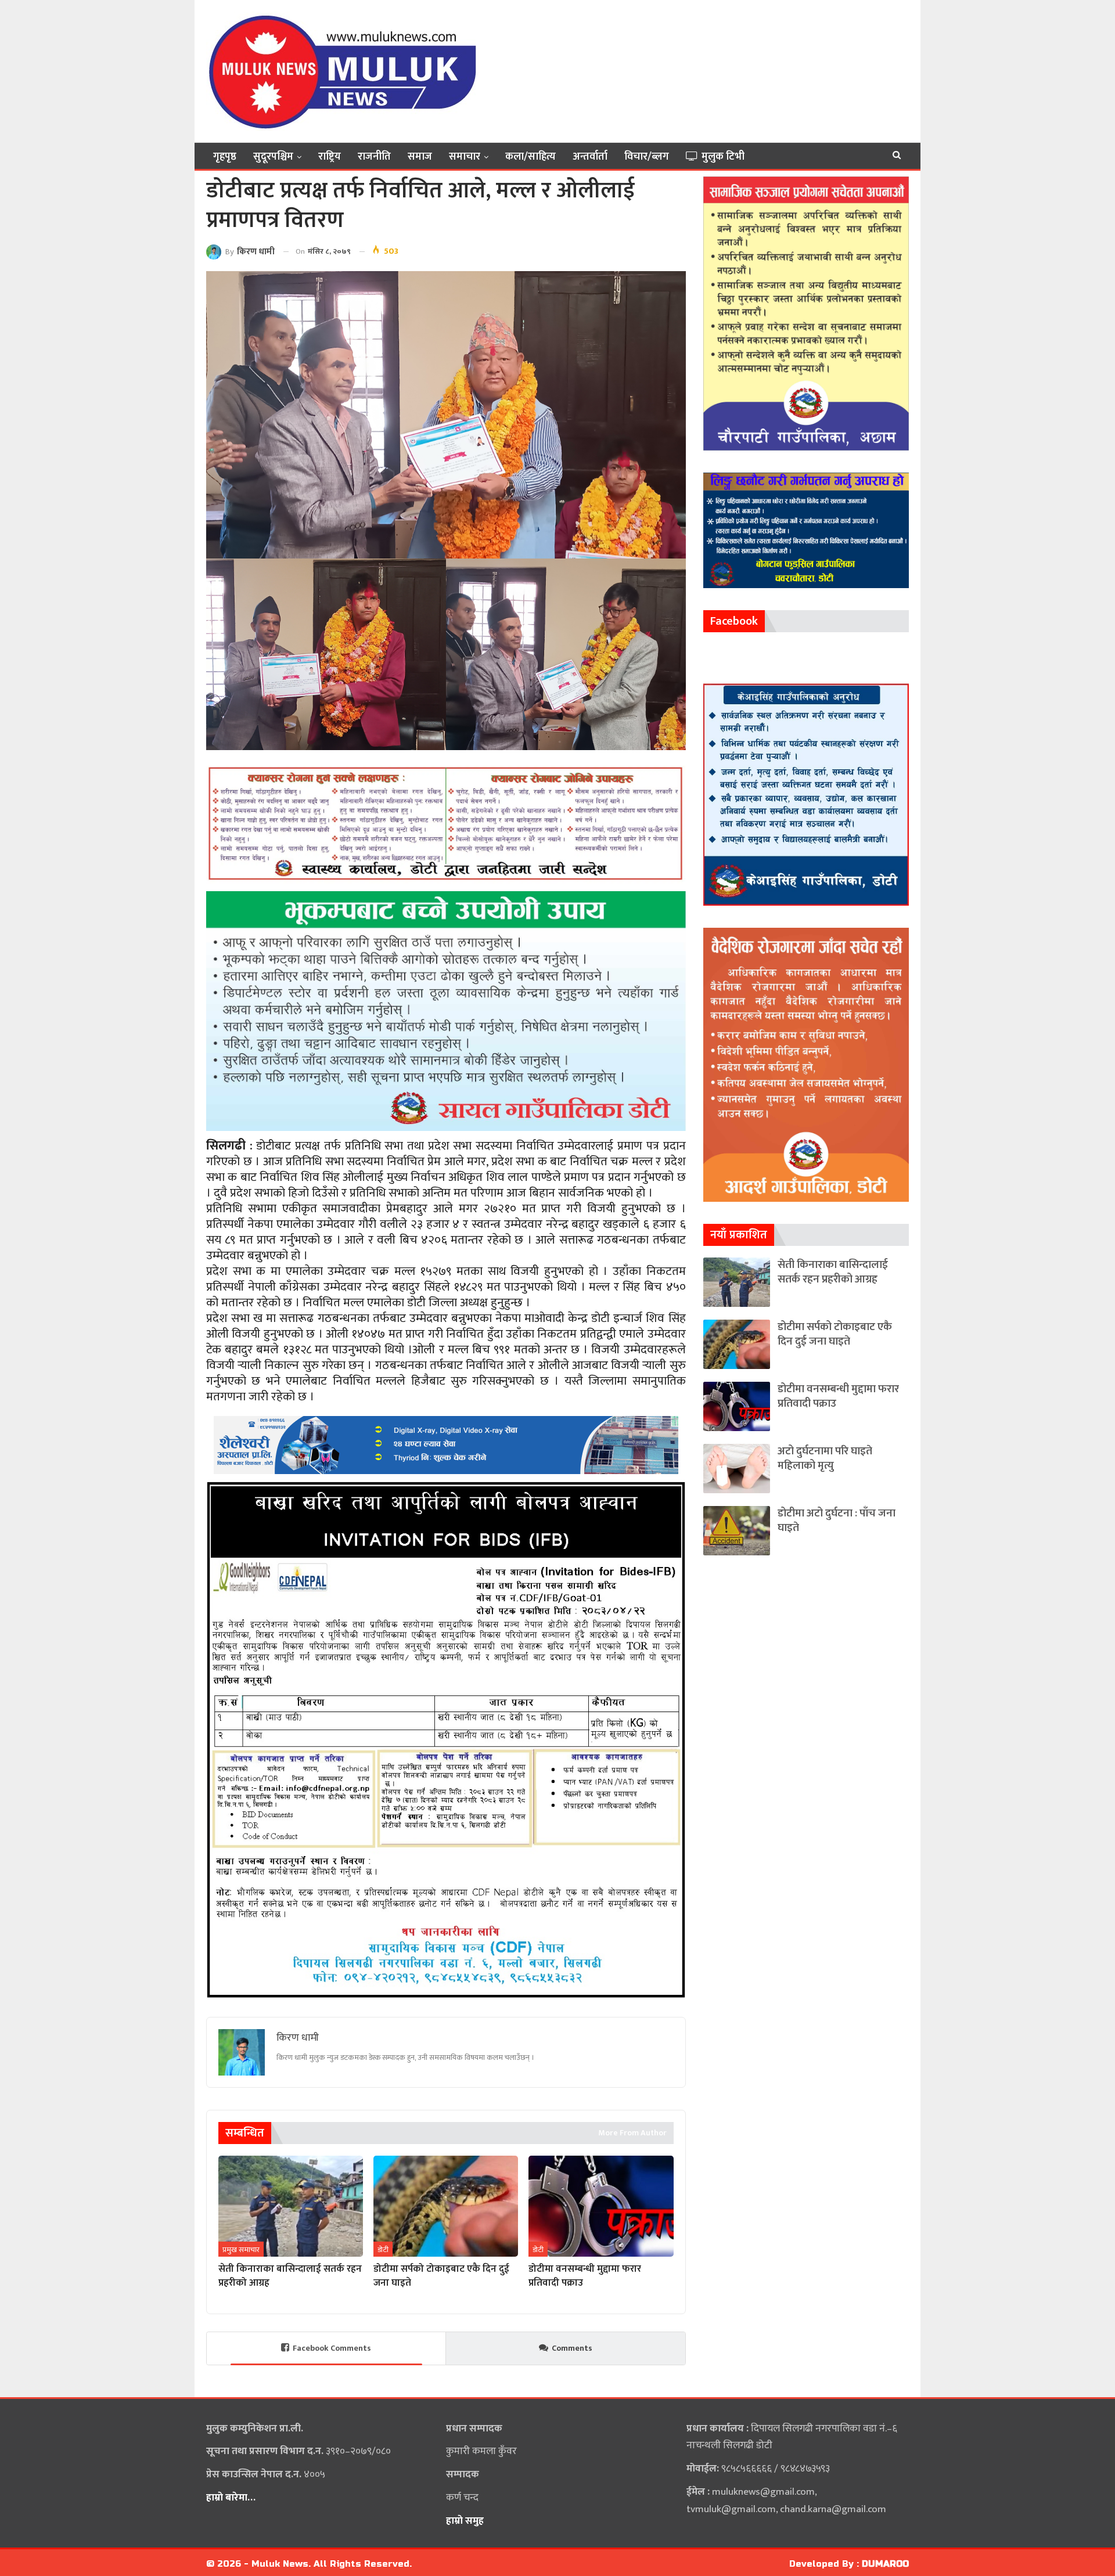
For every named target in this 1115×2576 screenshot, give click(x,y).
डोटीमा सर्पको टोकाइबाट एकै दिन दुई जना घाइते (835, 1334)
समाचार (465, 157)
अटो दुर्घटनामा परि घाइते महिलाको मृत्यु (825, 1458)
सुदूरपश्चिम (273, 157)
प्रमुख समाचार (241, 2250)
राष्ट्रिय (330, 157)
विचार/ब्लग (647, 157)
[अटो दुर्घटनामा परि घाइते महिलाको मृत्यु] (737, 1469)
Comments (572, 2348)
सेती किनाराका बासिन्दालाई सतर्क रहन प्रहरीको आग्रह (833, 1272)
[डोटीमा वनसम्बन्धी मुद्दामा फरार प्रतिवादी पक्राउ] (601, 2206)
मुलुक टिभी (723, 157)
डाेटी (383, 2250)
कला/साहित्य (530, 157)
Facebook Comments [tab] (332, 2348)
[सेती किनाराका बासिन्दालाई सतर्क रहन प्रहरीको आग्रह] (291, 2206)
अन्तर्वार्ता (590, 157)
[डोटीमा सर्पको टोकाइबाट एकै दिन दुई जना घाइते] (446, 2206)
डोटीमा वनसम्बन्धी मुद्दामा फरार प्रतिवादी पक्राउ (838, 1396)
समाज (420, 157)
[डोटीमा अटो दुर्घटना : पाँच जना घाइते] (737, 1531)
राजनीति (374, 157)
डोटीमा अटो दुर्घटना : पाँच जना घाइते (837, 1521)
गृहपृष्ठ (225, 157)
